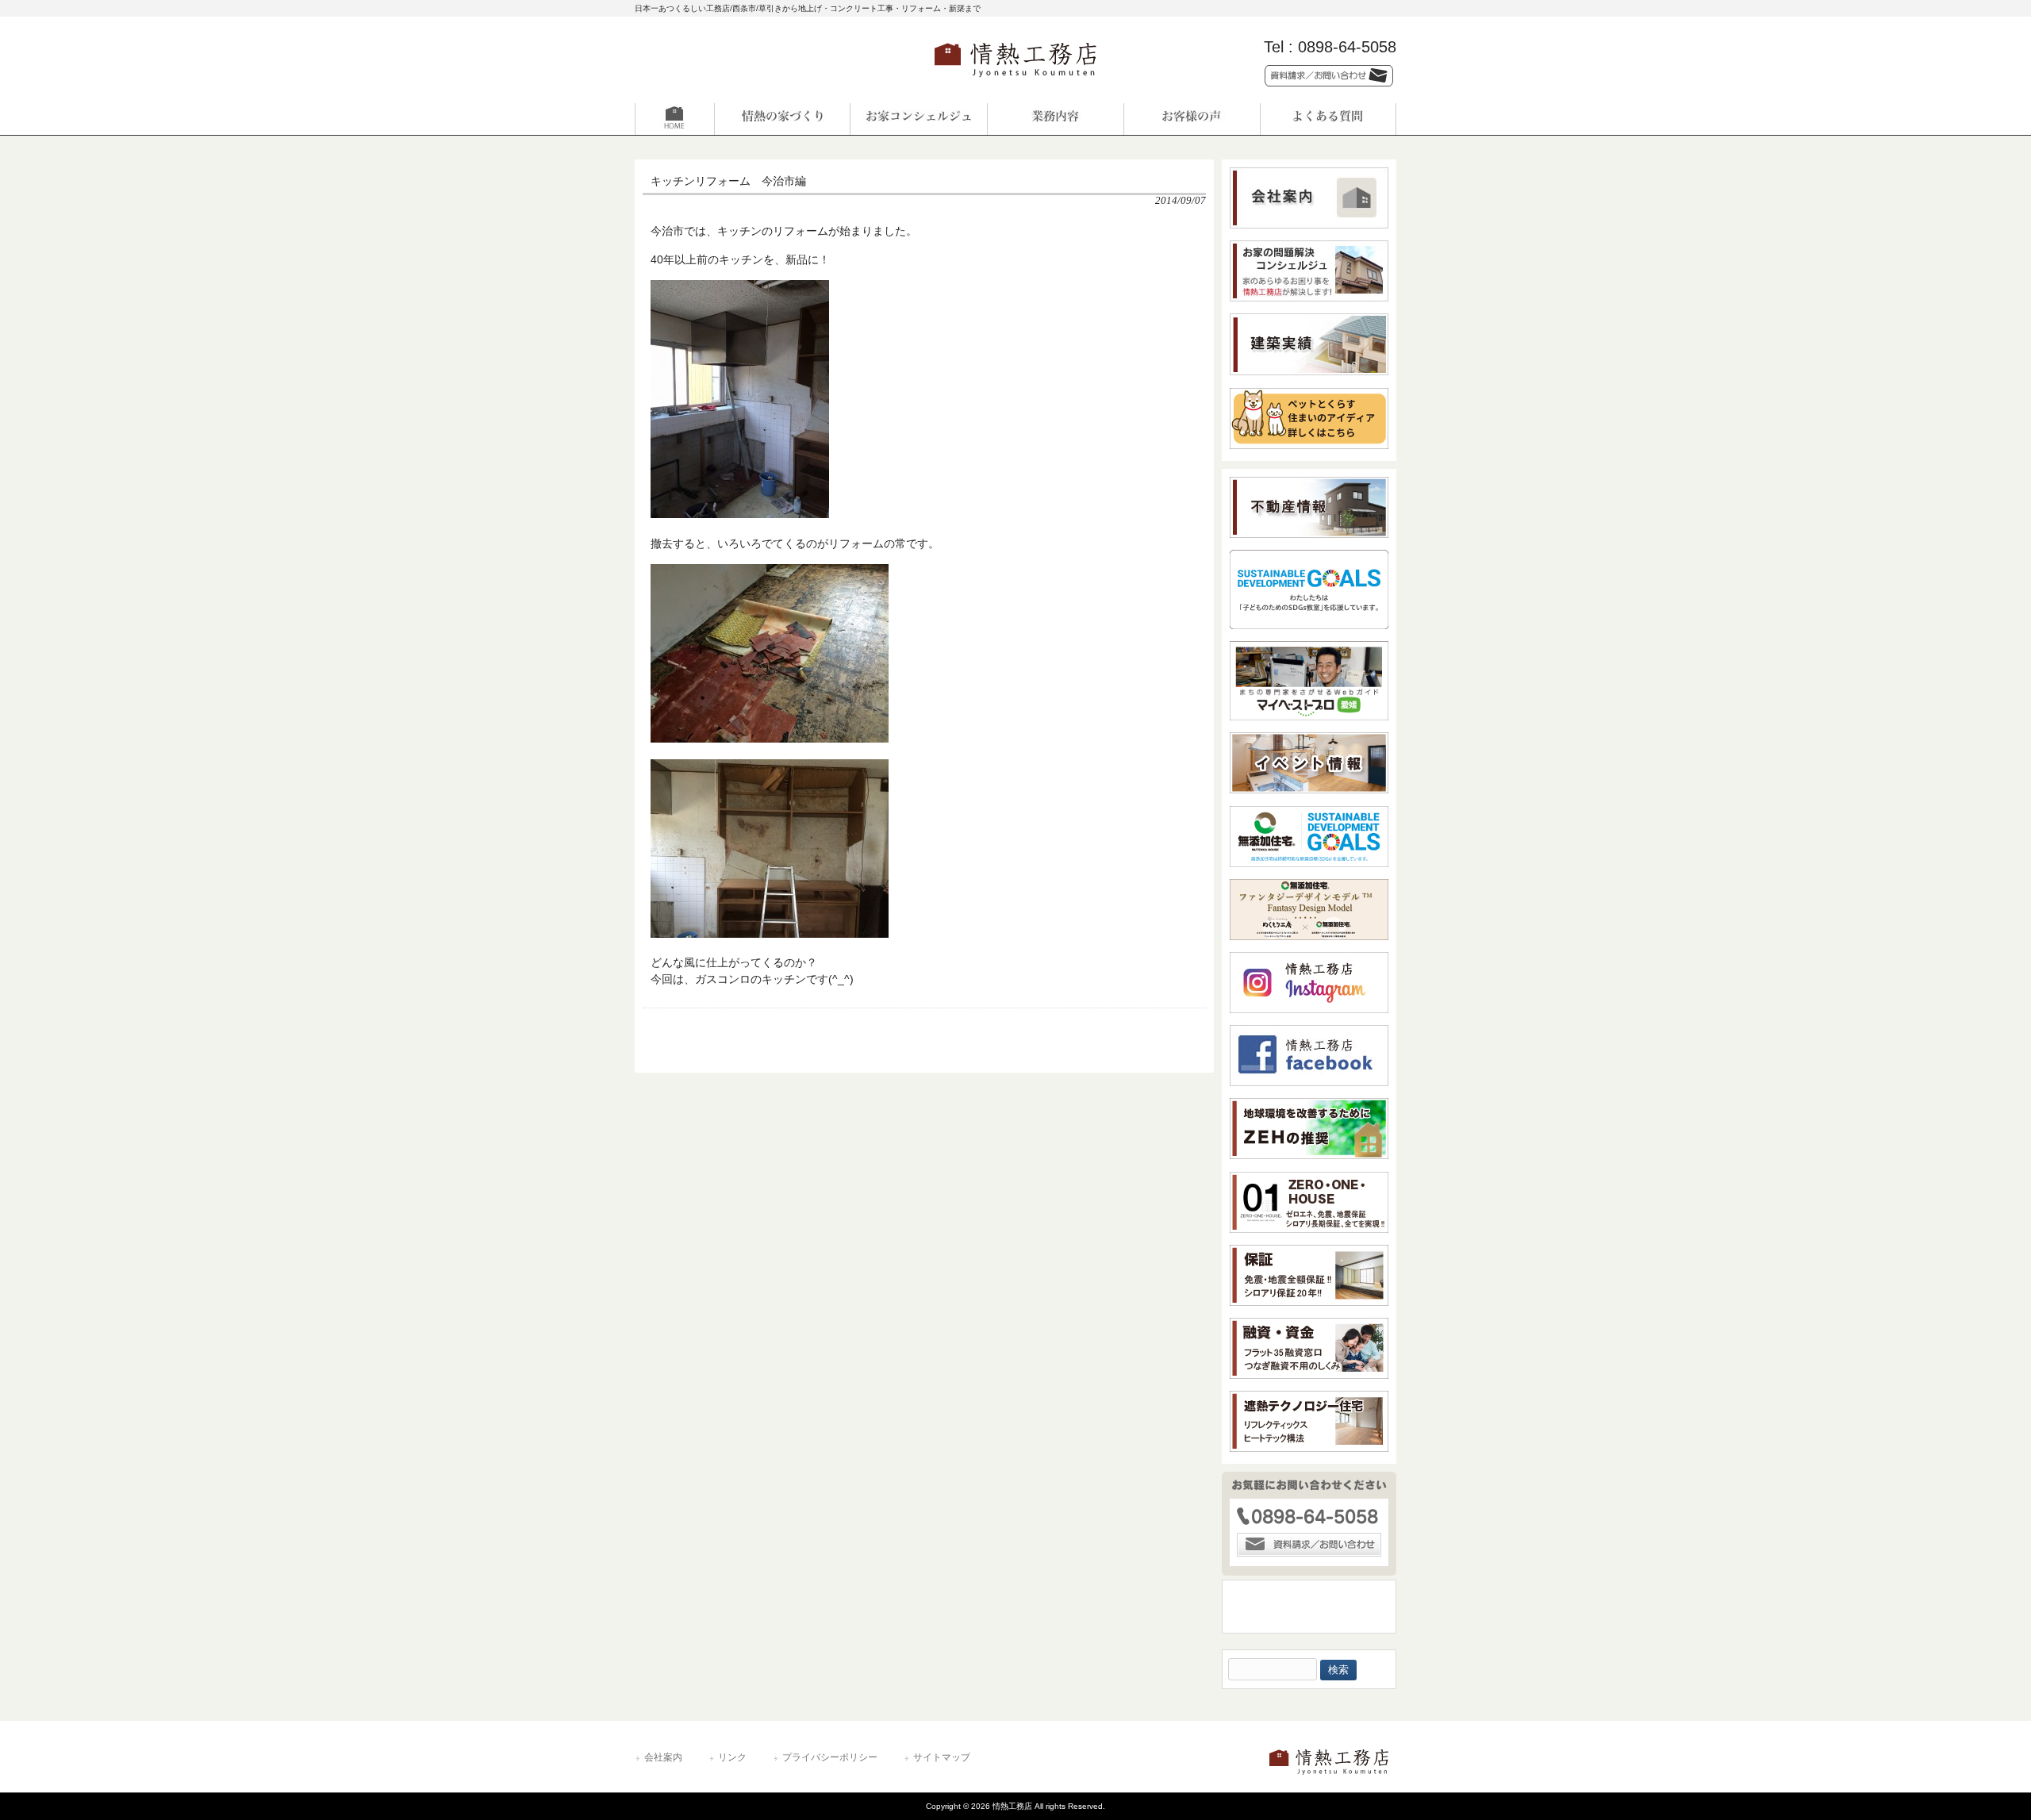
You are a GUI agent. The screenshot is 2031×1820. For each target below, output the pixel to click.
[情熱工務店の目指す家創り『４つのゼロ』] (782, 119)
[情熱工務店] (1015, 82)
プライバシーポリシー (830, 1757)
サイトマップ (942, 1757)
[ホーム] (703, 119)
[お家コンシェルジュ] (919, 119)
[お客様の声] (1192, 119)
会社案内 (663, 1757)
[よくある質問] (1328, 119)
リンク (732, 1757)
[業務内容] (1055, 119)
